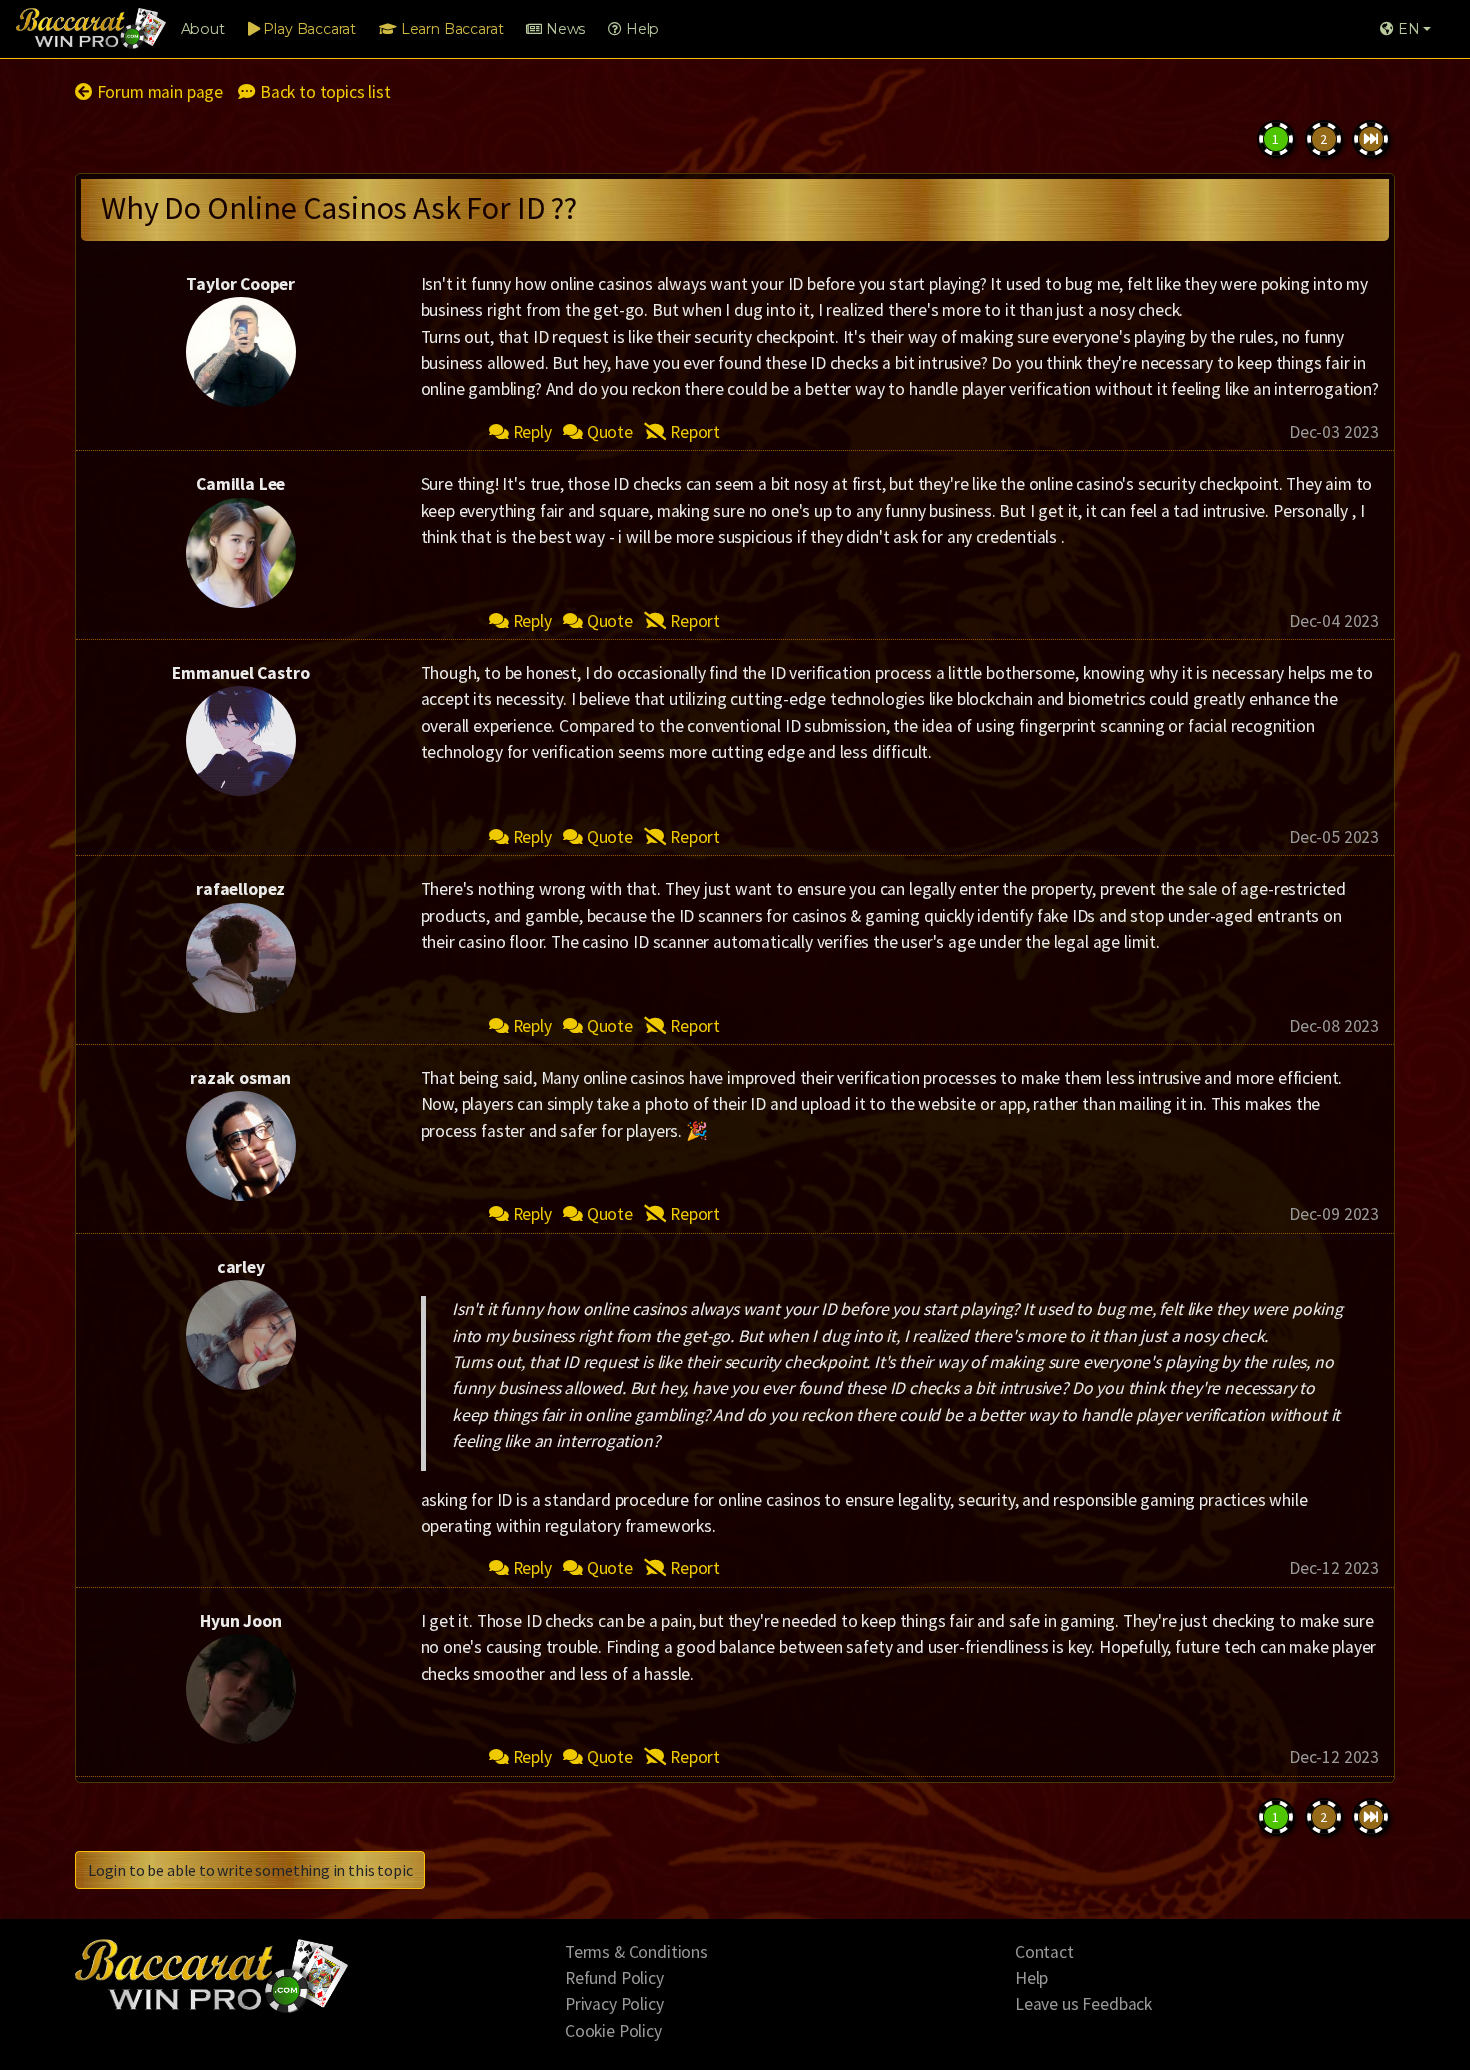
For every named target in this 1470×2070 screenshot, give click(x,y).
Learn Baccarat (450, 29)
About (203, 29)
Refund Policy (614, 1978)
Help (640, 29)
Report (693, 432)
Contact (1044, 1952)
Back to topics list (323, 92)
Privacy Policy (614, 2004)
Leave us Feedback (1083, 2004)
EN (1406, 29)
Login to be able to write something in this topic (250, 1870)
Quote (608, 432)
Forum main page (158, 92)
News (563, 29)
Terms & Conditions (636, 1952)
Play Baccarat (308, 29)
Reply (530, 432)
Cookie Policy (613, 2031)
